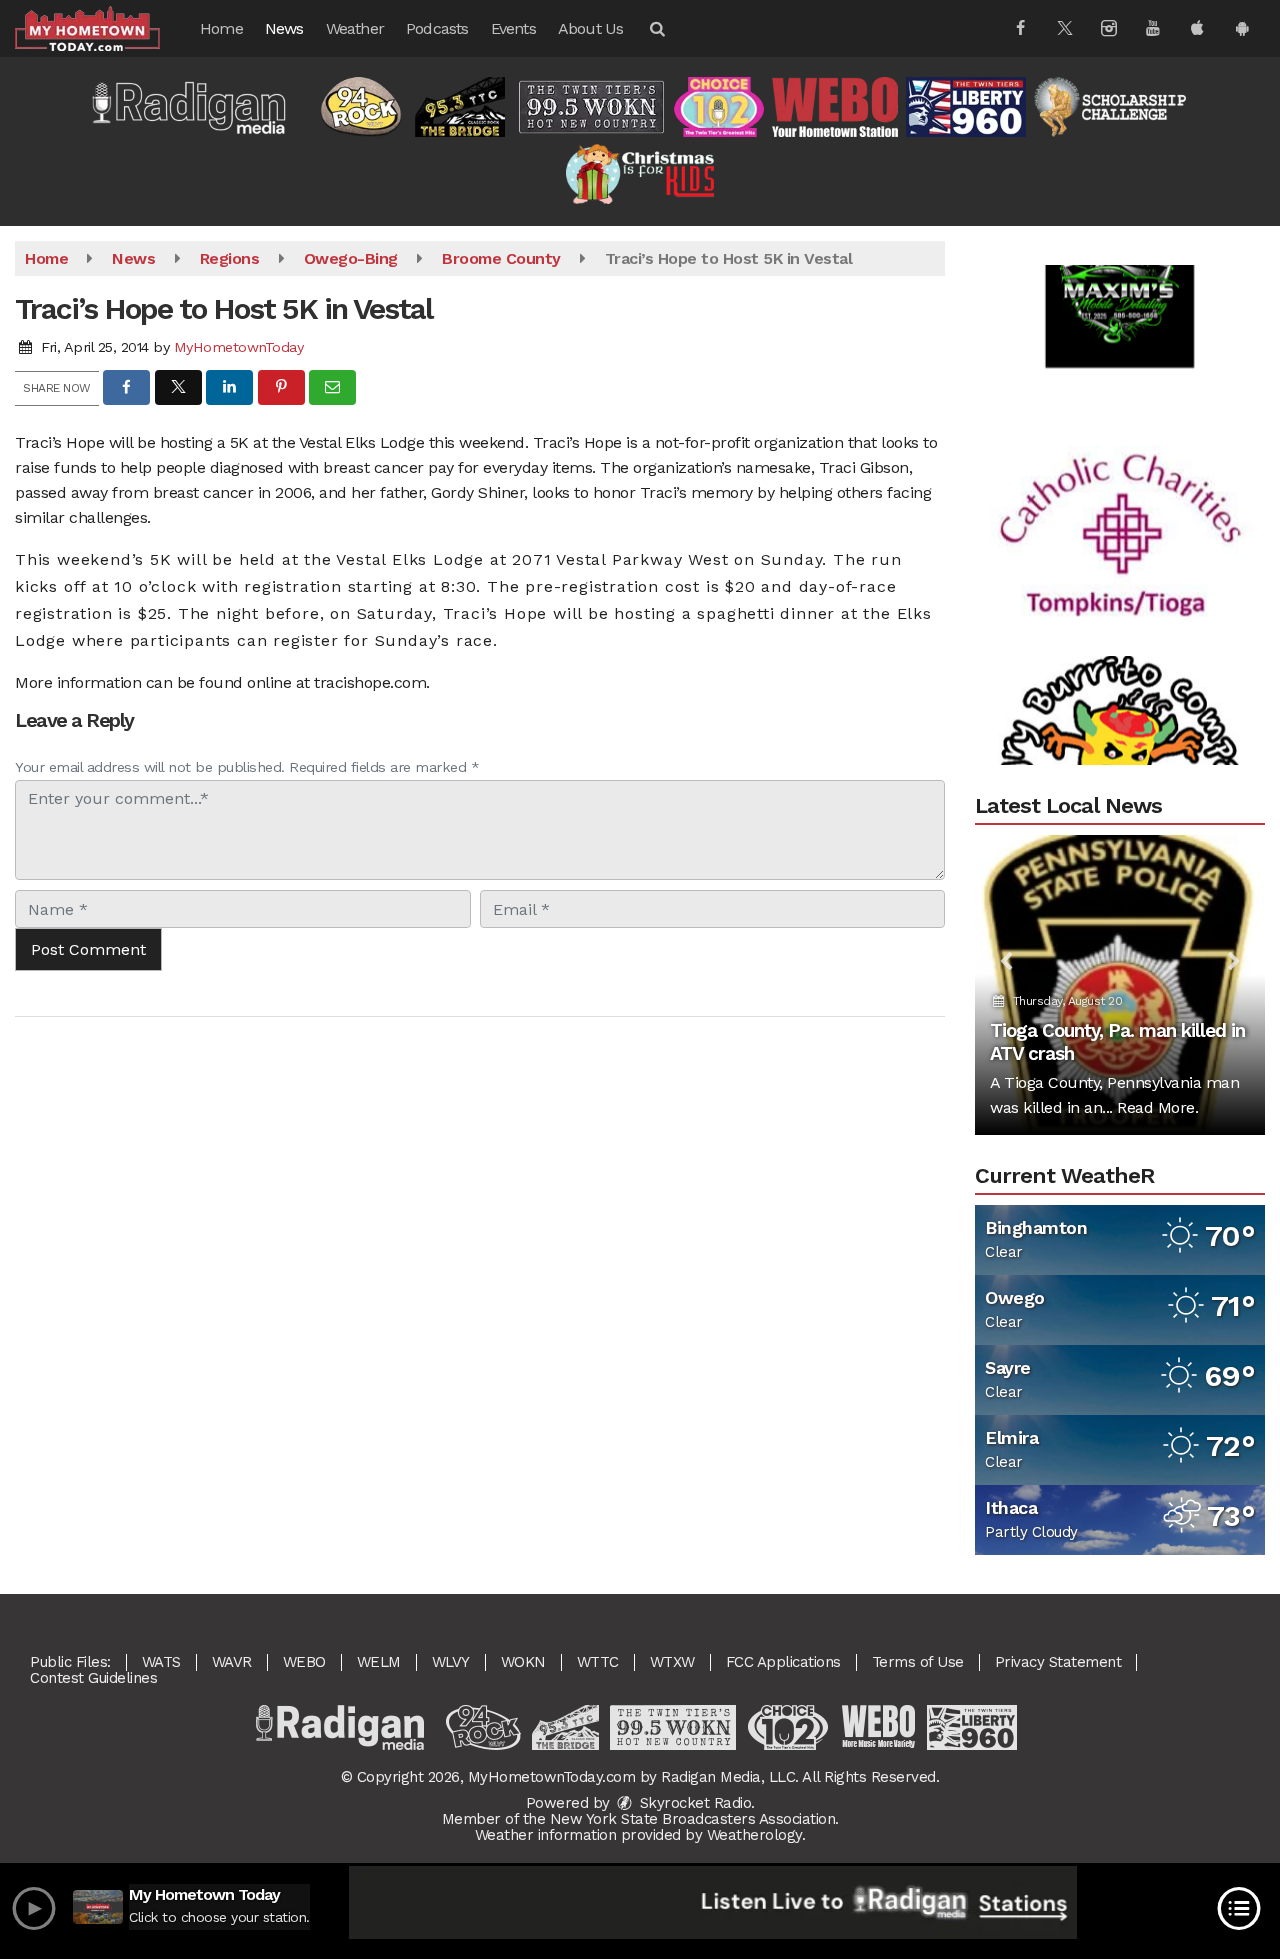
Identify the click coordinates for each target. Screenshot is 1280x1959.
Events (513, 28)
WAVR (232, 1662)
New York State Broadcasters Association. (694, 1819)
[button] (656, 28)
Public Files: (70, 1662)
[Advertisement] (1120, 264)
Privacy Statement (1058, 1662)
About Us (591, 28)
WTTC (598, 1662)
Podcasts (437, 28)
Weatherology (754, 1835)
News (284, 28)
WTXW (672, 1662)
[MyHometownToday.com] (102, 27)
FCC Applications (783, 1662)
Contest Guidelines (93, 1678)
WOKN (523, 1662)
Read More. (1157, 1107)
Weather (355, 28)
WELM (379, 1662)
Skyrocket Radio (693, 1803)
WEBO (304, 1662)
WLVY (451, 1662)
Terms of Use (918, 1662)
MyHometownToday (239, 347)
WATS (161, 1662)
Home (221, 28)
